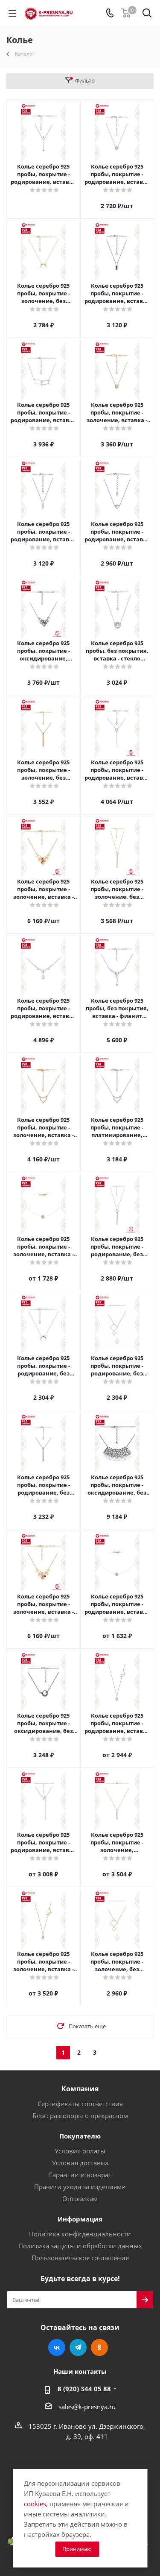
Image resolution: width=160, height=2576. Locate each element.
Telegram (78, 2347)
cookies (35, 2504)
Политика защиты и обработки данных (80, 2246)
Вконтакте (57, 2347)
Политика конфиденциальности (80, 2234)
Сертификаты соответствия (80, 2104)
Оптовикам (80, 2199)
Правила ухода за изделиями (80, 2187)
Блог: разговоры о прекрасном (80, 2116)
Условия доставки (80, 2163)
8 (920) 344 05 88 (84, 2389)
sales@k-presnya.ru (87, 2407)
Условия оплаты (80, 2151)
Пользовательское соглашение (80, 2258)
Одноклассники (99, 2347)
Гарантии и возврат (80, 2175)
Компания (80, 2089)
